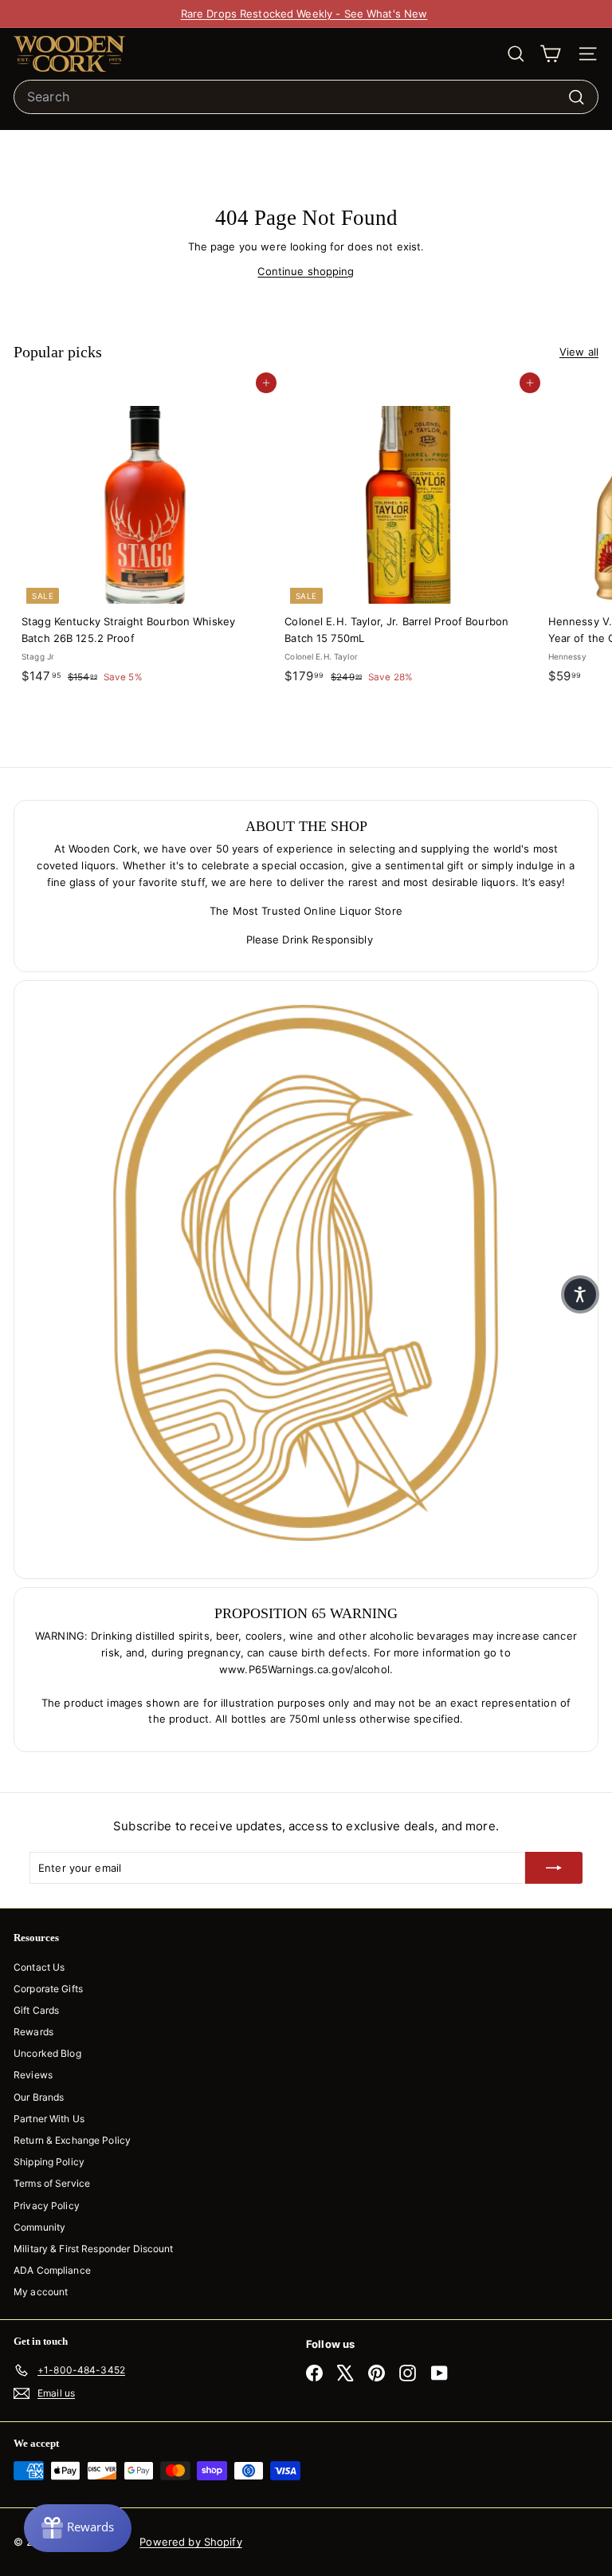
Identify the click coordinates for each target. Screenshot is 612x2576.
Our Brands (39, 2097)
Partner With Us (49, 2119)
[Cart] (550, 54)
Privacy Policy (47, 2206)
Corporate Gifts (48, 1989)
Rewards (33, 2032)
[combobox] (306, 97)
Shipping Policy (49, 2162)
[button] (580, 1294)
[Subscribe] (554, 1868)
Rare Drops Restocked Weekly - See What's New (304, 14)
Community (39, 2227)
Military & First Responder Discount (94, 2249)
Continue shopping (306, 271)
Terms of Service (52, 2183)
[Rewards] (78, 2528)
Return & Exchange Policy (72, 2140)
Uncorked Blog (47, 2053)
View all (579, 352)
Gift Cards (36, 2010)
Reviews (33, 2075)
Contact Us (39, 1967)
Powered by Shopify (190, 2542)
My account (41, 2292)
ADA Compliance (52, 2270)
